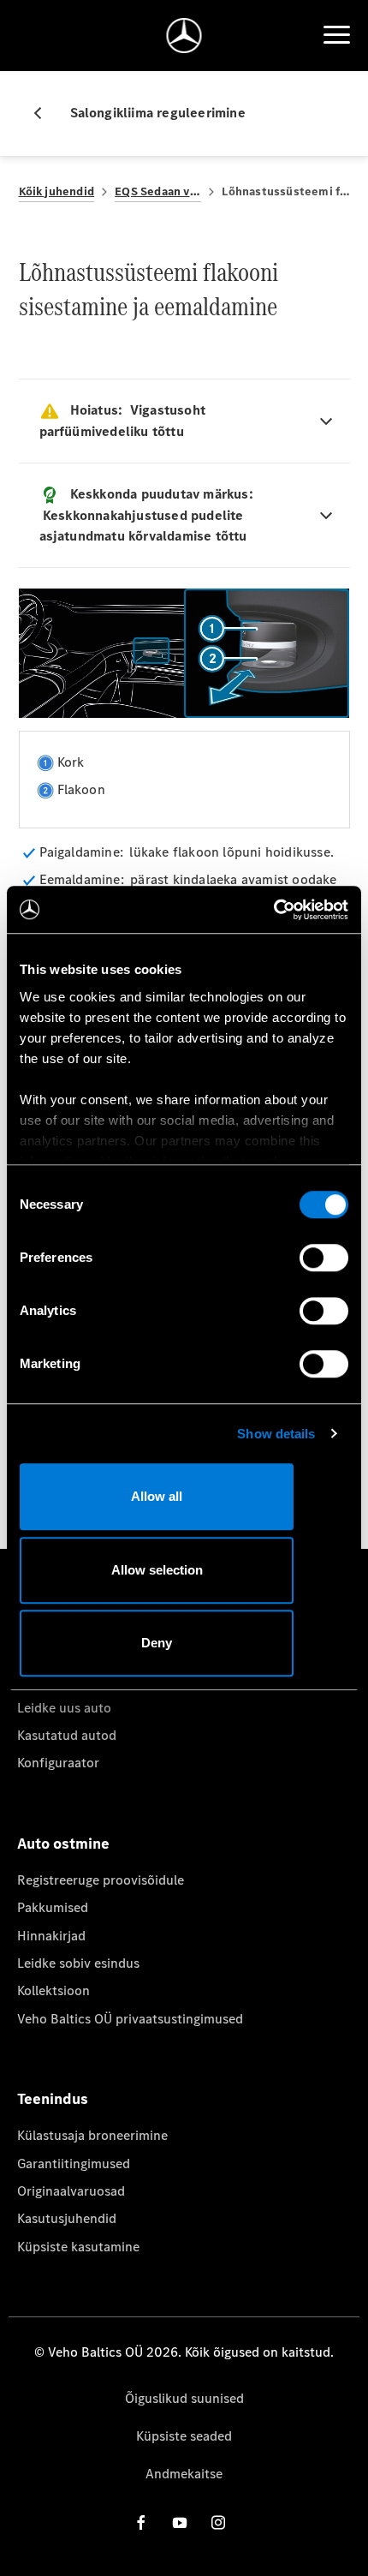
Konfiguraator (58, 1763)
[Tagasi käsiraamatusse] (45, 113)
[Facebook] (141, 2522)
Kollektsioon (53, 1990)
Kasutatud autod (67, 1735)
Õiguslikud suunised (184, 2398)
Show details (276, 1434)
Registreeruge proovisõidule (101, 1880)
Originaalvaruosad (71, 2191)
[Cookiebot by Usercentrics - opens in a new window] (273, 910)
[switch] (324, 1258)
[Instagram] (218, 2522)
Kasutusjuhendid (67, 2218)
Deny (157, 1643)
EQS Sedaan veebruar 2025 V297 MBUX (158, 191)
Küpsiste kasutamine (78, 2247)
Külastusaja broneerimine (92, 2135)
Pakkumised (53, 1907)
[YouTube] (180, 2522)
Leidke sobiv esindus (78, 1963)
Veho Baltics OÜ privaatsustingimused (130, 2019)
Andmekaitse (184, 2474)
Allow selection (157, 1570)
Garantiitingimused (74, 2164)
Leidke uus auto (64, 1708)
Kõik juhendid (57, 191)
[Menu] (336, 35)
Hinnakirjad (51, 1936)
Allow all (157, 1496)
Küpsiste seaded (184, 2436)
